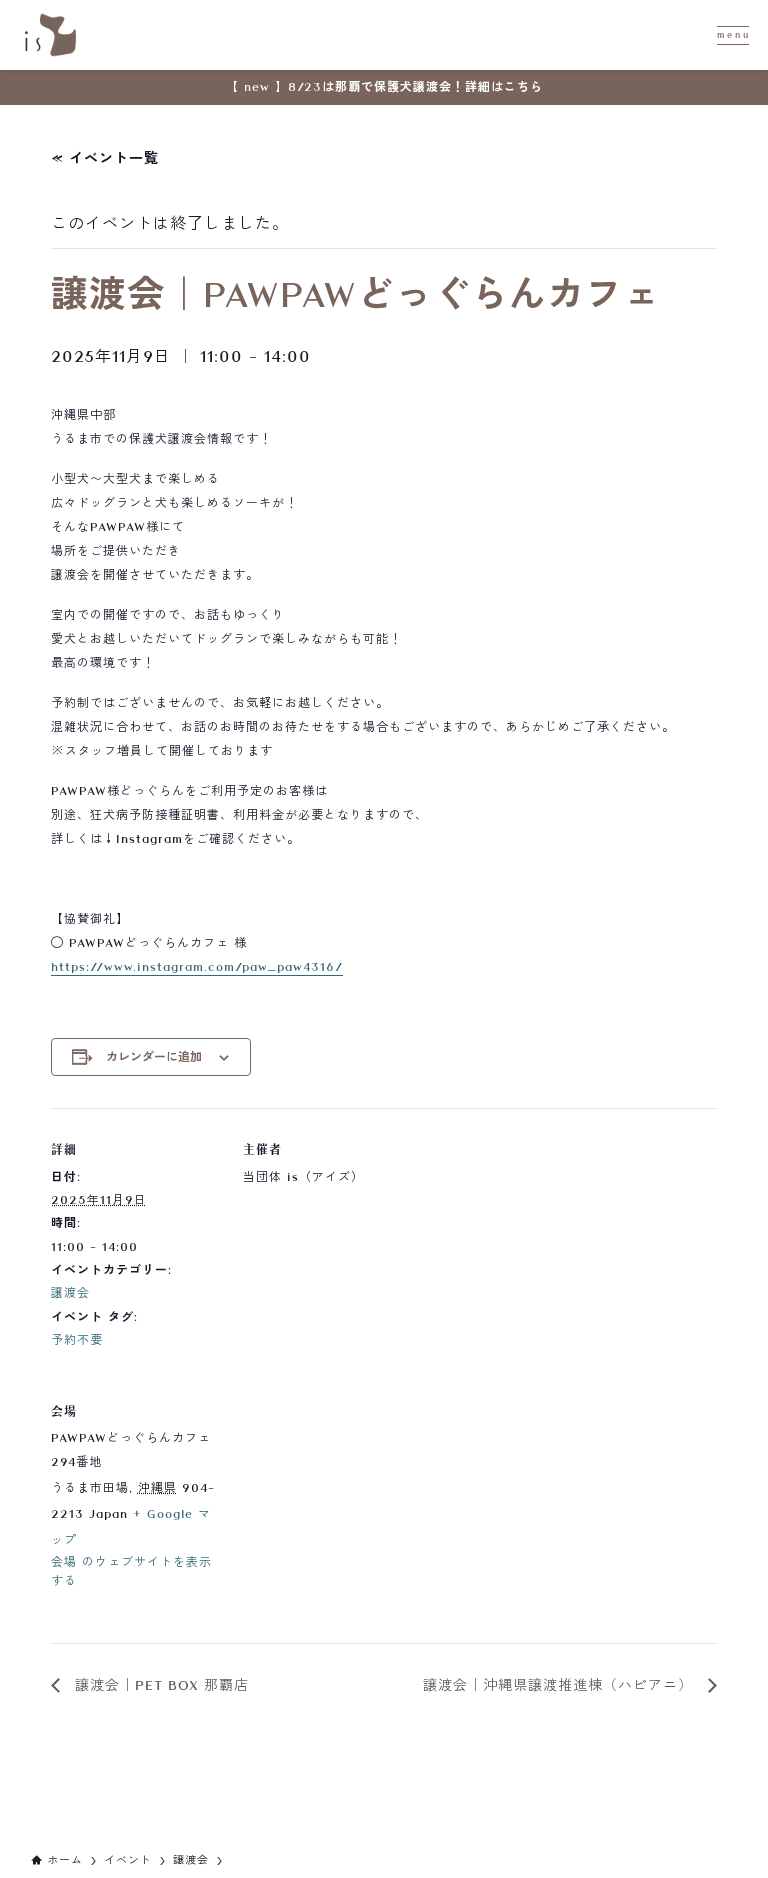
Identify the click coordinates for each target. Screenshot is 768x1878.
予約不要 (77, 1340)
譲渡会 (70, 1293)
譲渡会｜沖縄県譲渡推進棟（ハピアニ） (560, 1685)
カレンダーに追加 (154, 1057)
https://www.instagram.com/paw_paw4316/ (197, 967)
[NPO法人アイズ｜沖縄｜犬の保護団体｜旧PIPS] (50, 35)
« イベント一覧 (105, 158)
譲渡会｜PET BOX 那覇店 (159, 1685)
